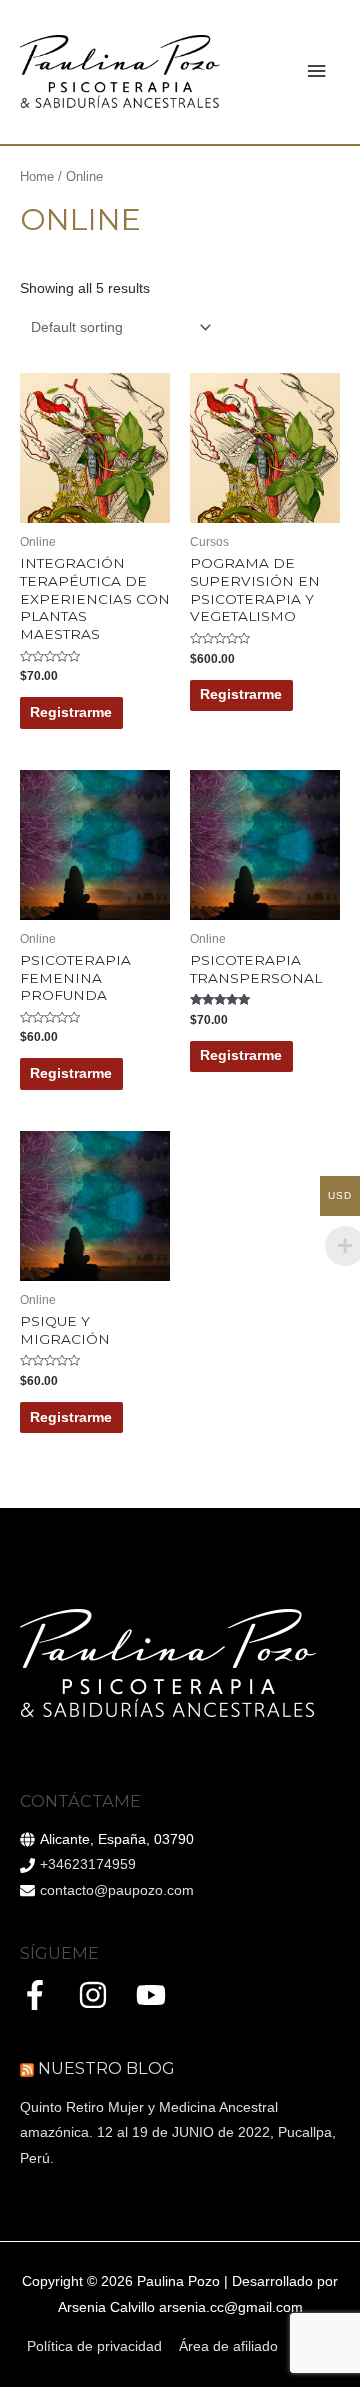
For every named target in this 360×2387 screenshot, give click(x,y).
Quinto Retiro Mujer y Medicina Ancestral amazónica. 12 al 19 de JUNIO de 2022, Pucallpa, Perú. (178, 2133)
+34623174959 (88, 1864)
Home (37, 177)
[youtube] (155, 1995)
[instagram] (105, 1995)
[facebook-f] (47, 1995)
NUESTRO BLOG (106, 2068)
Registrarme (71, 712)
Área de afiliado (228, 2346)
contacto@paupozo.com (117, 1890)
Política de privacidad (94, 2346)
